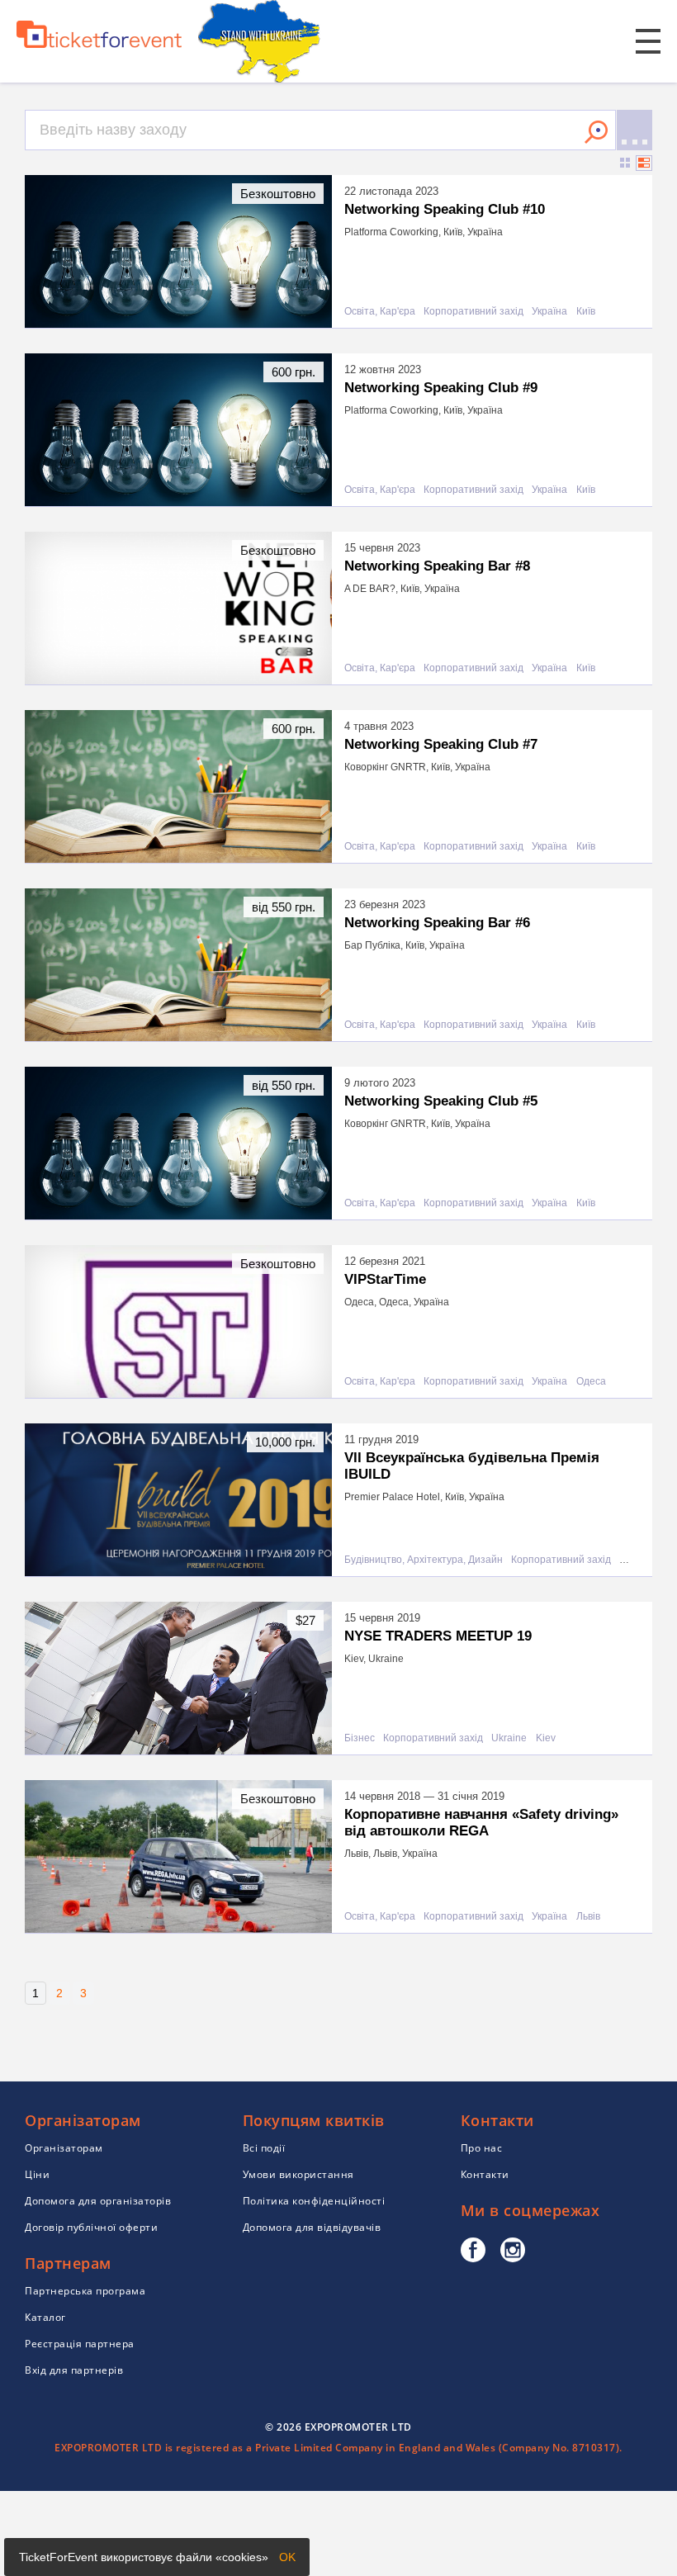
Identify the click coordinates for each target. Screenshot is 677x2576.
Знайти (596, 132)
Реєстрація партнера (80, 2344)
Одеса (591, 1382)
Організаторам (64, 2148)
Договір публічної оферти (91, 2227)
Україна (549, 312)
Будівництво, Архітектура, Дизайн (424, 1560)
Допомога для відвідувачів (312, 2227)
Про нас (482, 2148)
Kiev (546, 1738)
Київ (586, 312)
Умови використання (298, 2174)
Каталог (45, 2317)
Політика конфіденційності (314, 2201)
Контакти (485, 2174)
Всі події (264, 2148)
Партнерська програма (85, 2291)
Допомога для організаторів (98, 2201)
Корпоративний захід (473, 312)
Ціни (37, 2174)
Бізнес (360, 1738)
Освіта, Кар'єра (380, 312)
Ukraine (509, 1738)
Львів (588, 1917)
